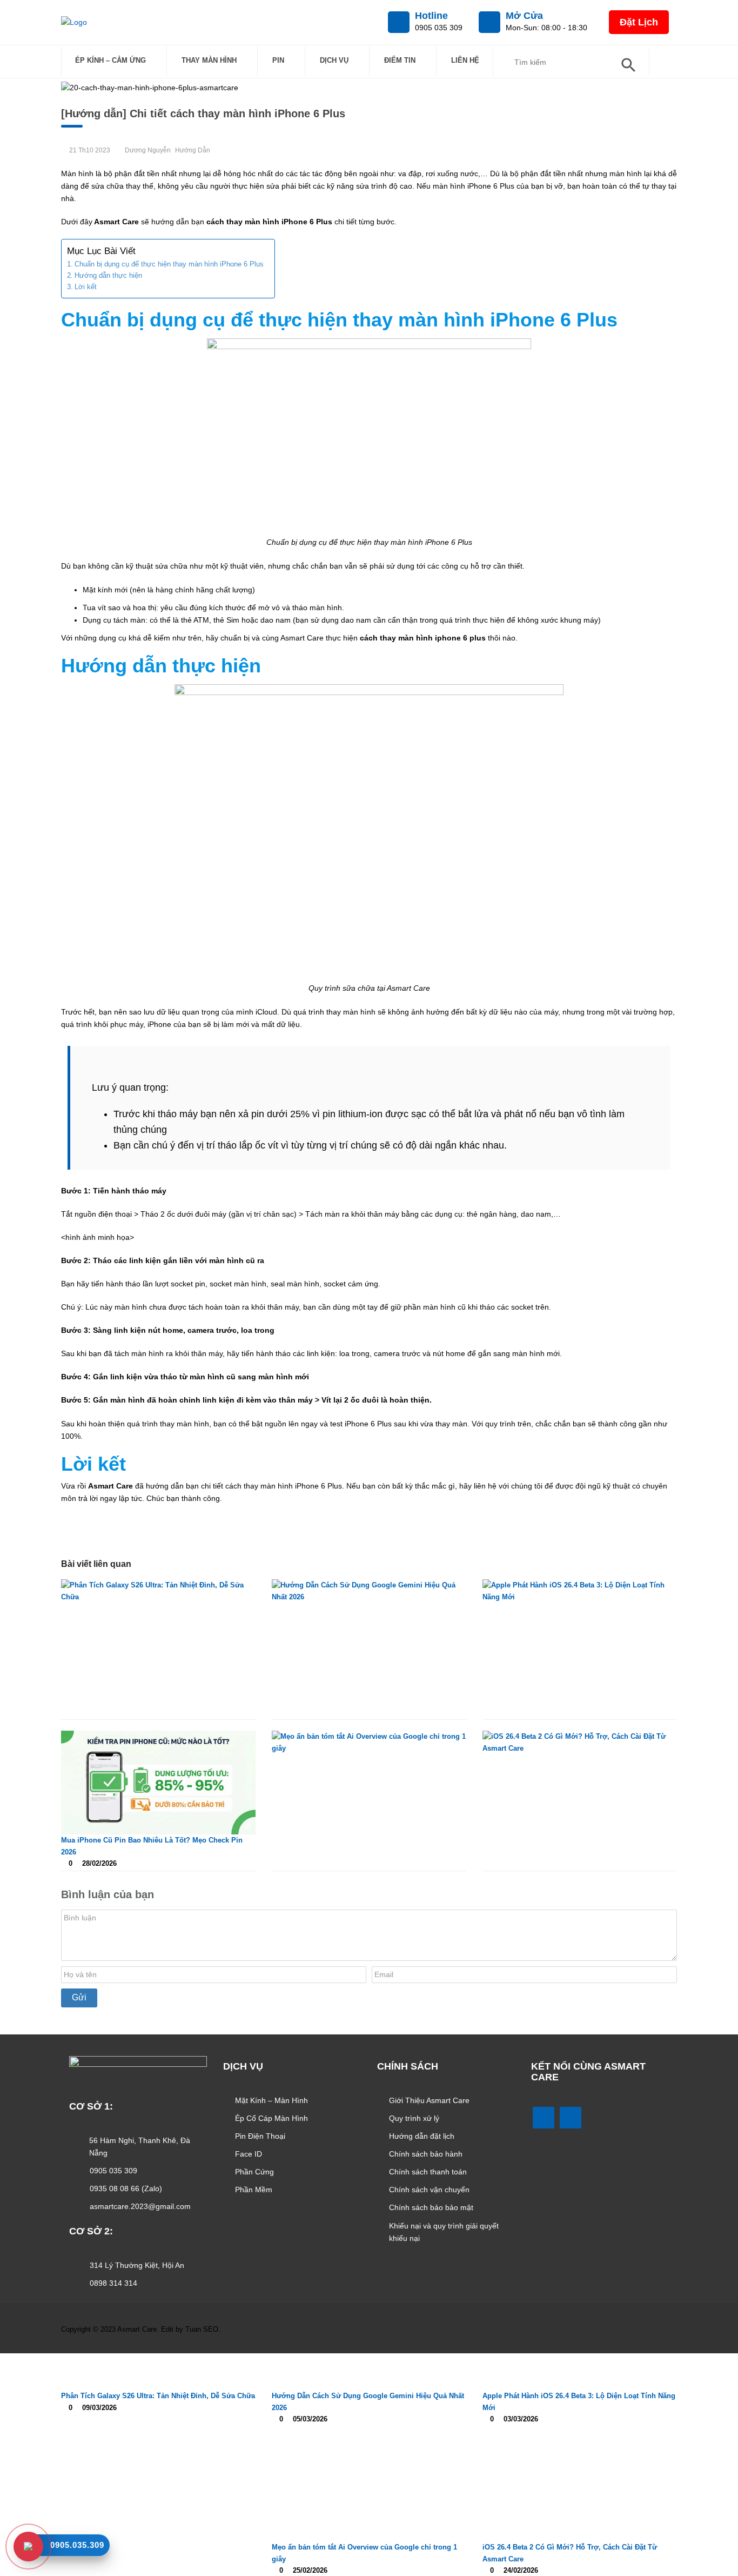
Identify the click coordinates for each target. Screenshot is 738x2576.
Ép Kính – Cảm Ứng (110, 60)
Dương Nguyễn (148, 150)
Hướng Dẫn (193, 150)
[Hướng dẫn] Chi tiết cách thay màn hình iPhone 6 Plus (205, 114)
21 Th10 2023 (90, 150)
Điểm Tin (400, 60)
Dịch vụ (334, 60)
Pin (278, 60)
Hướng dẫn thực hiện (108, 275)
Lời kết (86, 287)
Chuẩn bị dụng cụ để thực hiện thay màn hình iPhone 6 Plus (169, 264)
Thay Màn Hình (209, 60)
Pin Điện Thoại (260, 2136)
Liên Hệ (465, 60)
